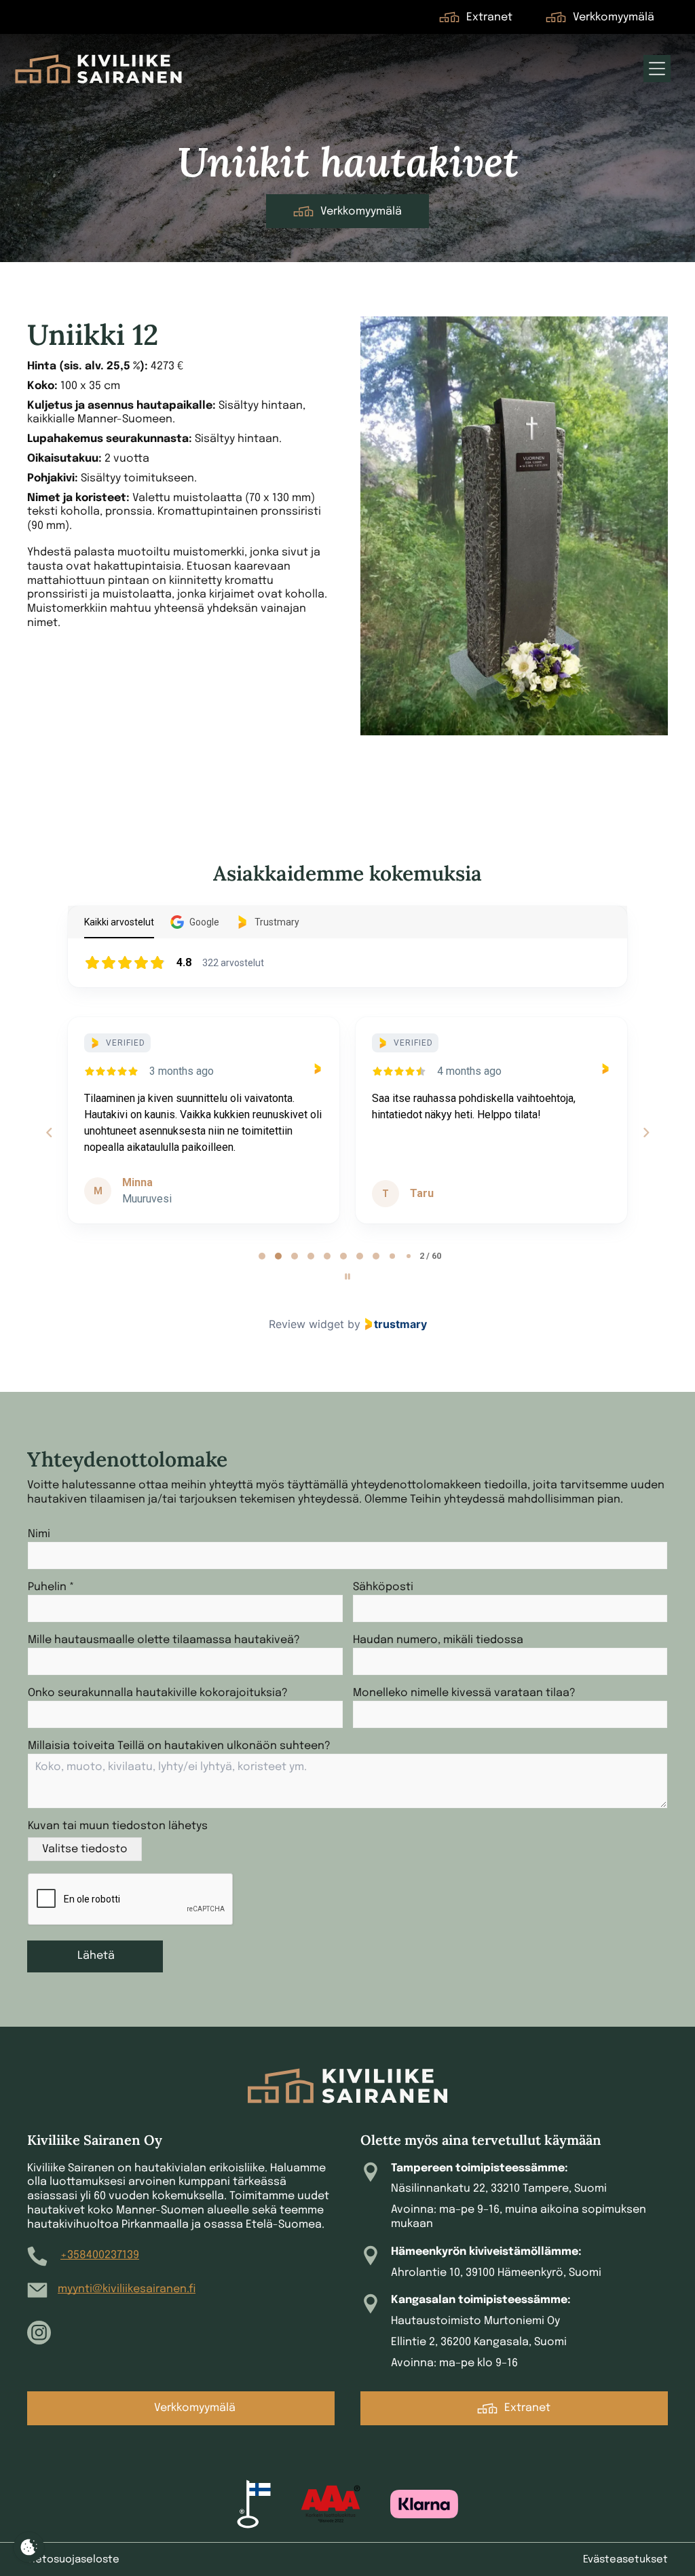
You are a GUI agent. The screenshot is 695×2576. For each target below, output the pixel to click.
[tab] (262, 1256)
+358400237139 (100, 2255)
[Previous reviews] (49, 1133)
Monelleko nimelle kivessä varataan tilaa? (464, 1693)
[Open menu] (657, 69)
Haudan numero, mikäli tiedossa (438, 1640)
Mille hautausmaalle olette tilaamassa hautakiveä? (164, 1640)
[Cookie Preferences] (29, 2547)
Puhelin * (51, 1587)
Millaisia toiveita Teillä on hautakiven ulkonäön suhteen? (179, 1746)
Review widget (306, 1324)
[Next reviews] (645, 1133)
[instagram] (39, 2334)
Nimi (39, 1534)
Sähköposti (383, 1587)
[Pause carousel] (347, 1276)
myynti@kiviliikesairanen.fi (127, 2289)
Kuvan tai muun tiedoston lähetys (118, 1826)
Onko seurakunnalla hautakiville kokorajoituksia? (158, 1693)
